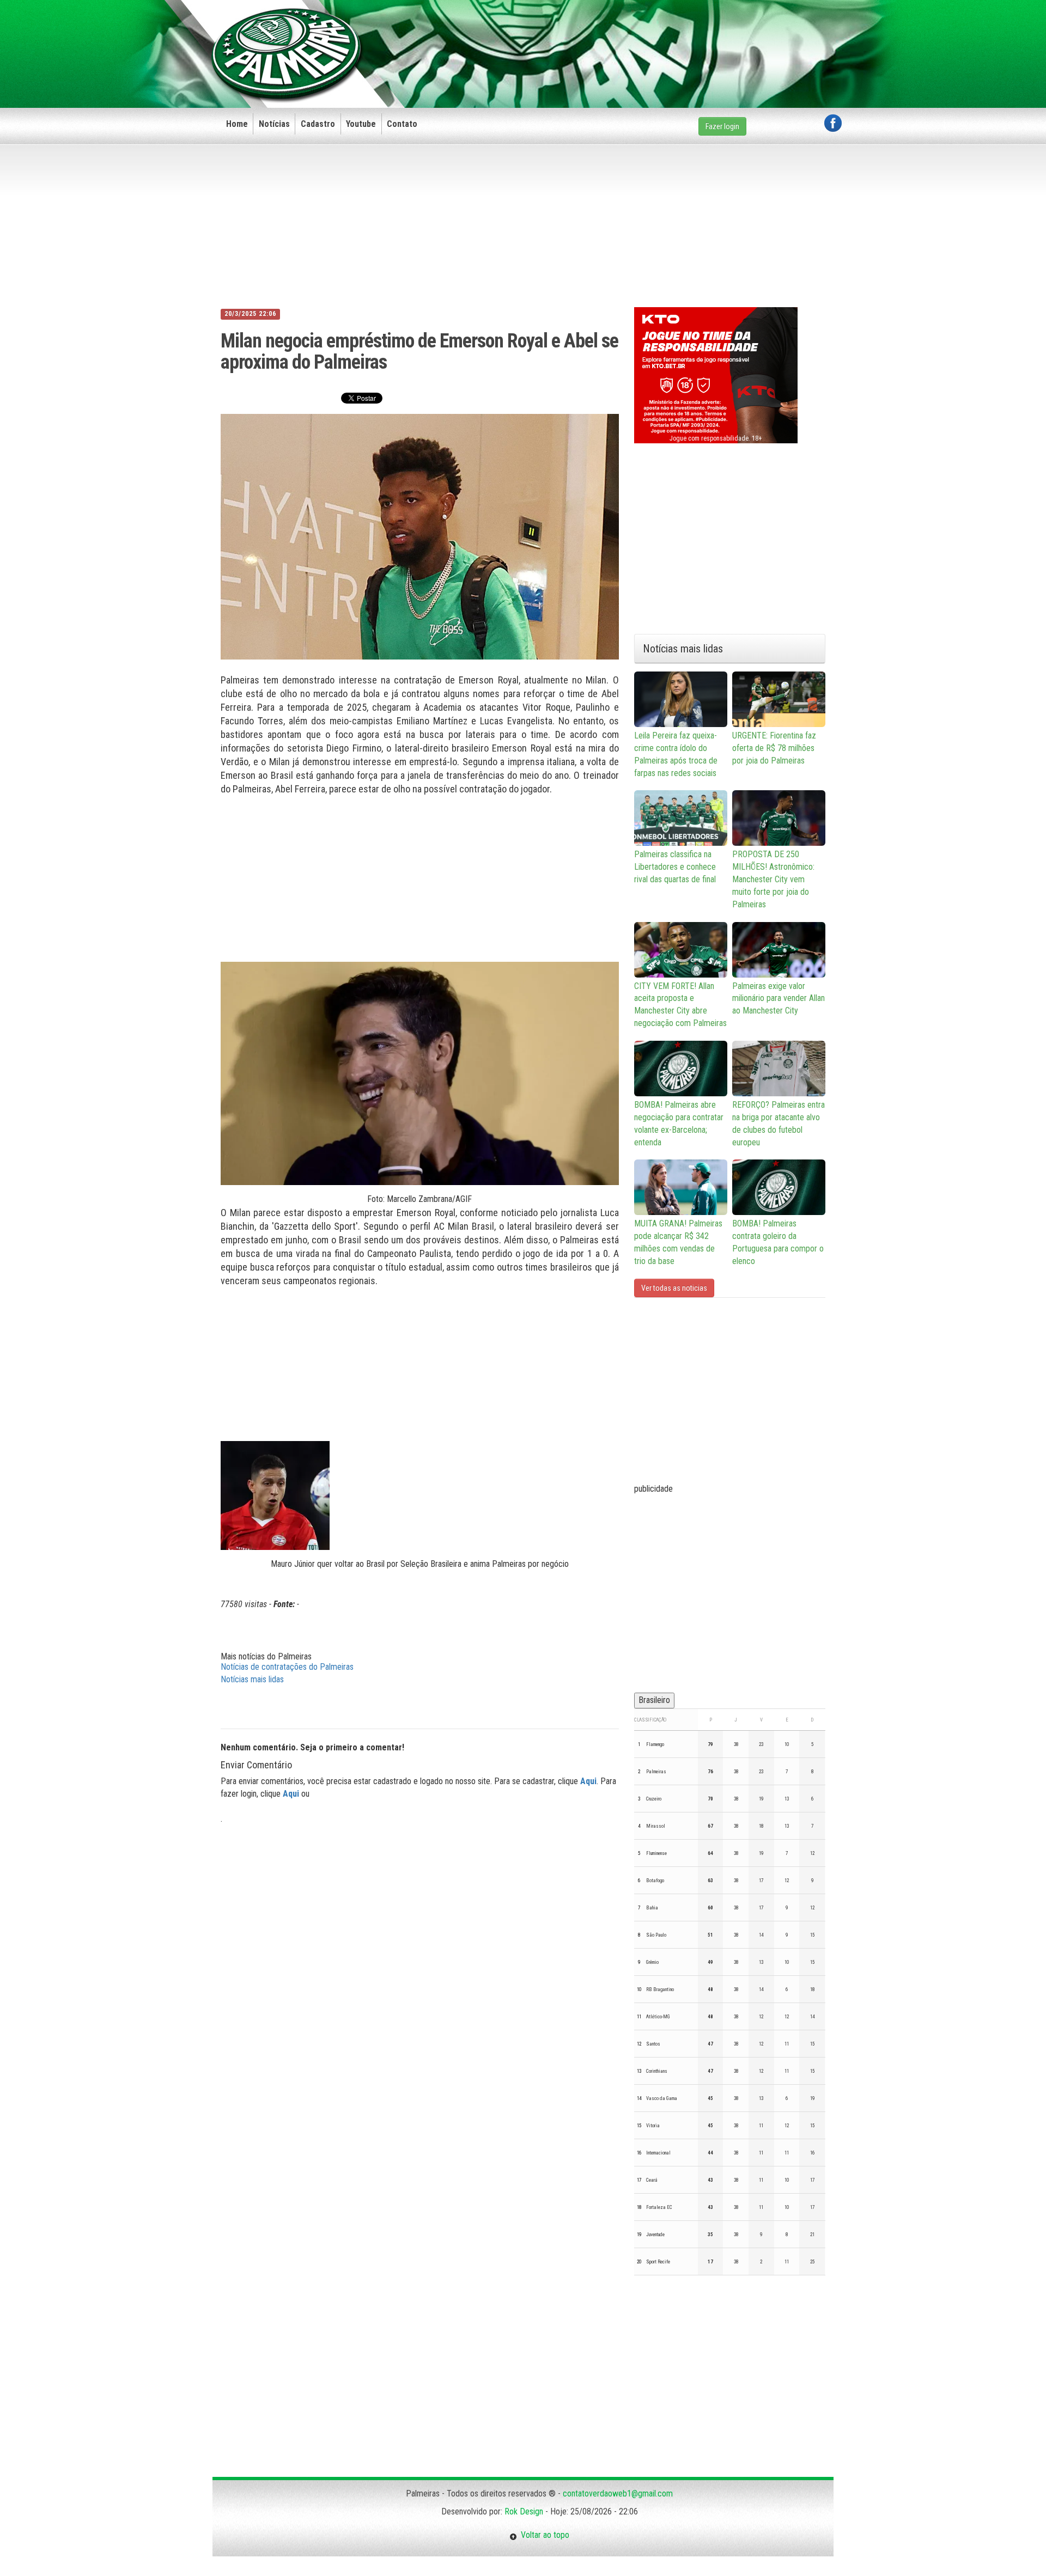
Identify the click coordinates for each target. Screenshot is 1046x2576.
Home (237, 124)
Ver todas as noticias (674, 1288)
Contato (402, 124)
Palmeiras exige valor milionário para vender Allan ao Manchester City (779, 999)
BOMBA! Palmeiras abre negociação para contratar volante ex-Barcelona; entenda (679, 1124)
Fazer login (722, 126)
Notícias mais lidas (252, 1679)
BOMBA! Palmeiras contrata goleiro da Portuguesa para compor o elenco (778, 1242)
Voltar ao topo (543, 2535)
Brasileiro (654, 1700)
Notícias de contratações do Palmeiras (287, 1667)
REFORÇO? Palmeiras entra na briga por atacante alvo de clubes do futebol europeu (779, 1124)
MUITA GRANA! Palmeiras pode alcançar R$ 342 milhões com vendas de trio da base (678, 1242)
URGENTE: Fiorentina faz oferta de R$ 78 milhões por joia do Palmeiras (774, 748)
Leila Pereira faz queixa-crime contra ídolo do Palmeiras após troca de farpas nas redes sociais (676, 754)
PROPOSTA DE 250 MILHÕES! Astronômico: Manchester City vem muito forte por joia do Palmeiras (773, 879)
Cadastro (318, 124)
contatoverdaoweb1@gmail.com (618, 2493)
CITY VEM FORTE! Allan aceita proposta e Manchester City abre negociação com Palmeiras (680, 1005)
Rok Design (524, 2511)
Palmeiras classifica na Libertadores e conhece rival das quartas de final (675, 867)
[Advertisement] (643, 36)
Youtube (361, 124)
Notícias (274, 124)
